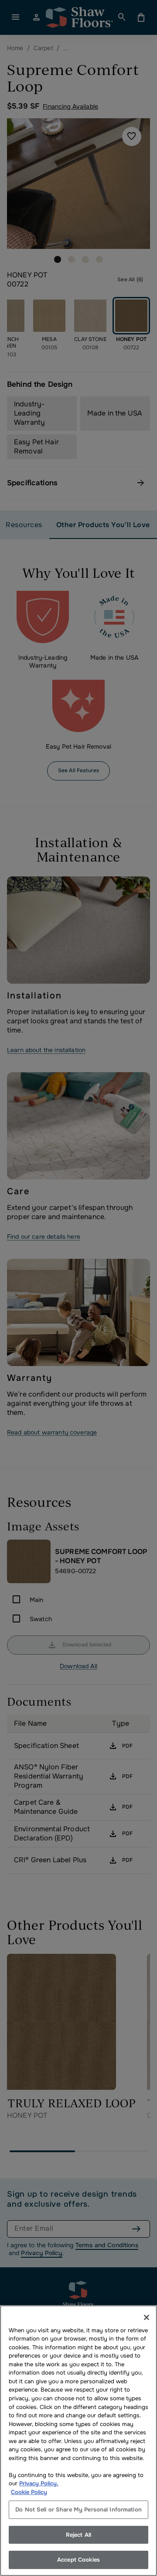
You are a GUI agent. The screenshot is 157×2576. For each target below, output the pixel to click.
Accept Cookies (78, 2560)
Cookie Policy (29, 2492)
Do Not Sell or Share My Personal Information (78, 2510)
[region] (78, 2441)
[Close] (147, 2317)
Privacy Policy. (39, 2483)
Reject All (78, 2535)
